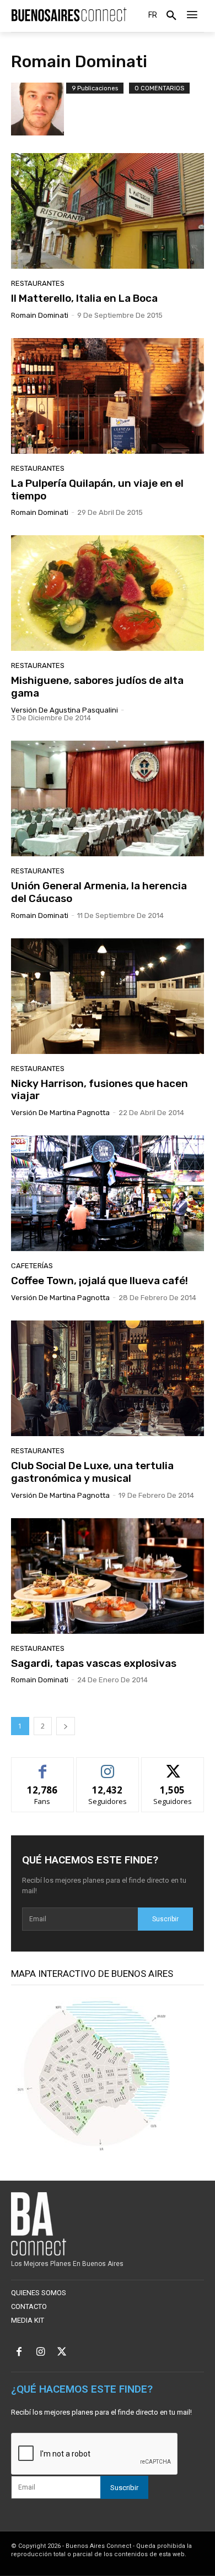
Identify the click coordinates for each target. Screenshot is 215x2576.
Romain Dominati (40, 315)
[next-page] (66, 1726)
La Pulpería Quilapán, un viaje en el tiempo (97, 490)
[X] (62, 2353)
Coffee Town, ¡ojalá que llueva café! (100, 1281)
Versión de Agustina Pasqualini (64, 710)
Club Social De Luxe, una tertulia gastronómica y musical (92, 1472)
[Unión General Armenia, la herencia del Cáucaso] (108, 798)
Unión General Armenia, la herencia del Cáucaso (99, 892)
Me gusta (43, 1766)
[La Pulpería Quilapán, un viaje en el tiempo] (108, 396)
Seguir (108, 1766)
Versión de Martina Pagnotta (60, 1113)
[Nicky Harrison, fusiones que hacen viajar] (108, 996)
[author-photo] (39, 109)
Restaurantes (38, 283)
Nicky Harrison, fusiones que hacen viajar (100, 1090)
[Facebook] (19, 2353)
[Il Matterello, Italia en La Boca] (108, 211)
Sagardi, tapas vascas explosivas (94, 1663)
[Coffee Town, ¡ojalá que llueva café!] (108, 1193)
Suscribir (165, 1919)
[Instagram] (41, 2353)
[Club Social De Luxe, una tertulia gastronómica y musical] (108, 1378)
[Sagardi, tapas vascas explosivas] (108, 1576)
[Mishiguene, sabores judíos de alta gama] (108, 593)
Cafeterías (32, 1266)
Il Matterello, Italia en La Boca (84, 298)
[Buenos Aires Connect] (69, 15)
